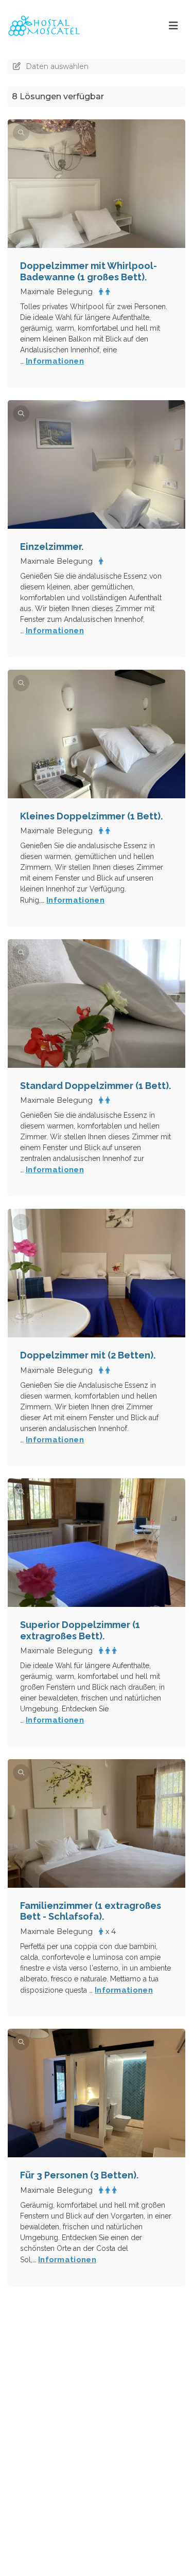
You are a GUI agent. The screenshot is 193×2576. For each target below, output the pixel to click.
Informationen (55, 361)
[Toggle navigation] (173, 26)
